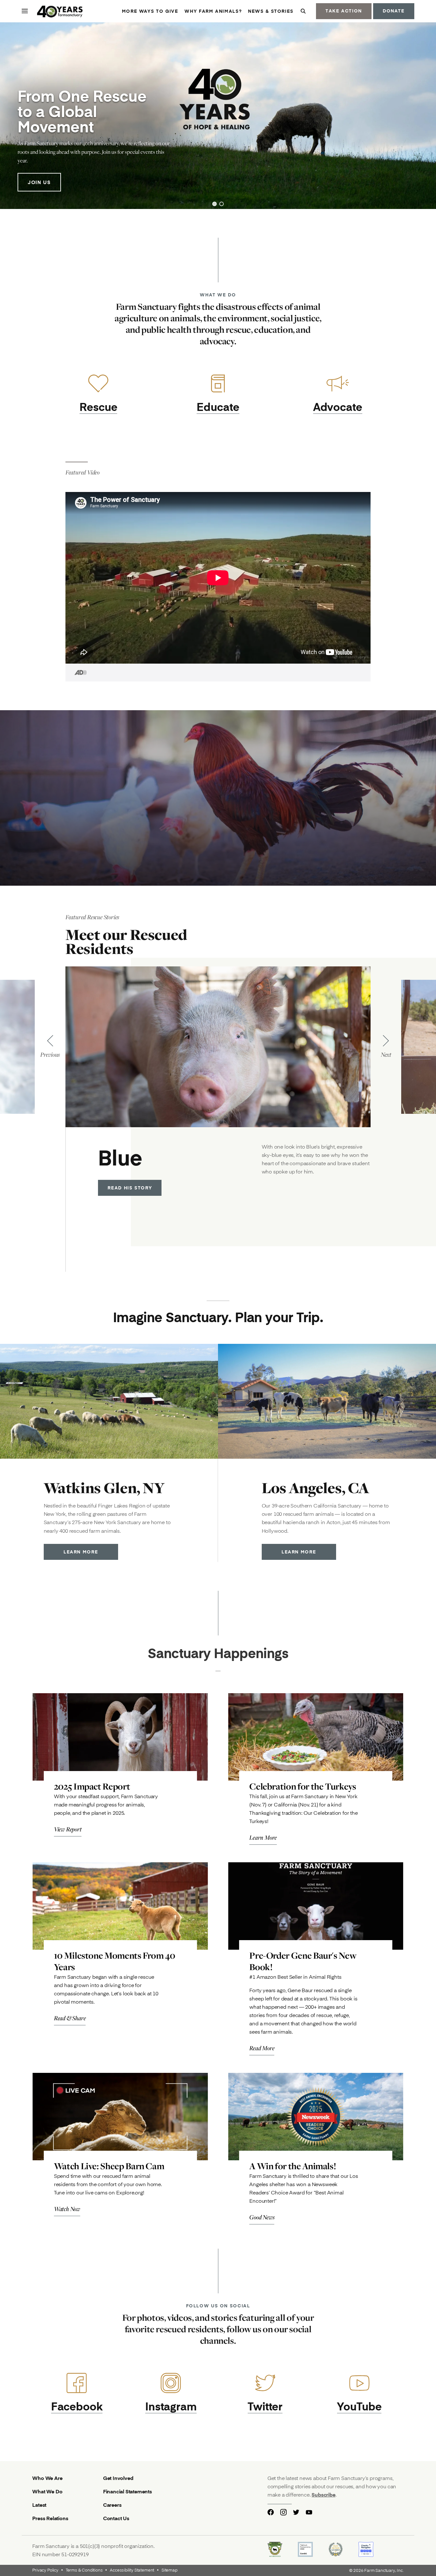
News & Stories (271, 11)
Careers (112, 2505)
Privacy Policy (45, 2570)
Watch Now (67, 2209)
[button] (214, 204)
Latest (39, 2505)
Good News (262, 2217)
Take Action (344, 11)
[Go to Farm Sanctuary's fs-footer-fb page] (271, 2512)
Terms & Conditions (84, 2570)
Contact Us (116, 2518)
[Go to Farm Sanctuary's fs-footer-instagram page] (283, 2512)
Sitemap (169, 2570)
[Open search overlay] (303, 11)
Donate (394, 11)
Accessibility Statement (132, 2570)
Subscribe (323, 2494)
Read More (262, 2048)
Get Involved (118, 2478)
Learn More (81, 1552)
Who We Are (47, 2478)
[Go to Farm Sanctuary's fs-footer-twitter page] (296, 2512)
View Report (68, 1829)
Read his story (130, 1188)
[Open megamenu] (25, 11)
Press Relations (50, 2518)
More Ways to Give (150, 11)
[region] (218, 116)
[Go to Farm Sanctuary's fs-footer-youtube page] (309, 2512)
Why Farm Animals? (213, 11)
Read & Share (70, 2018)
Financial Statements (128, 2491)
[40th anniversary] (60, 12)
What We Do (47, 2491)
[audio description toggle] (77, 673)
